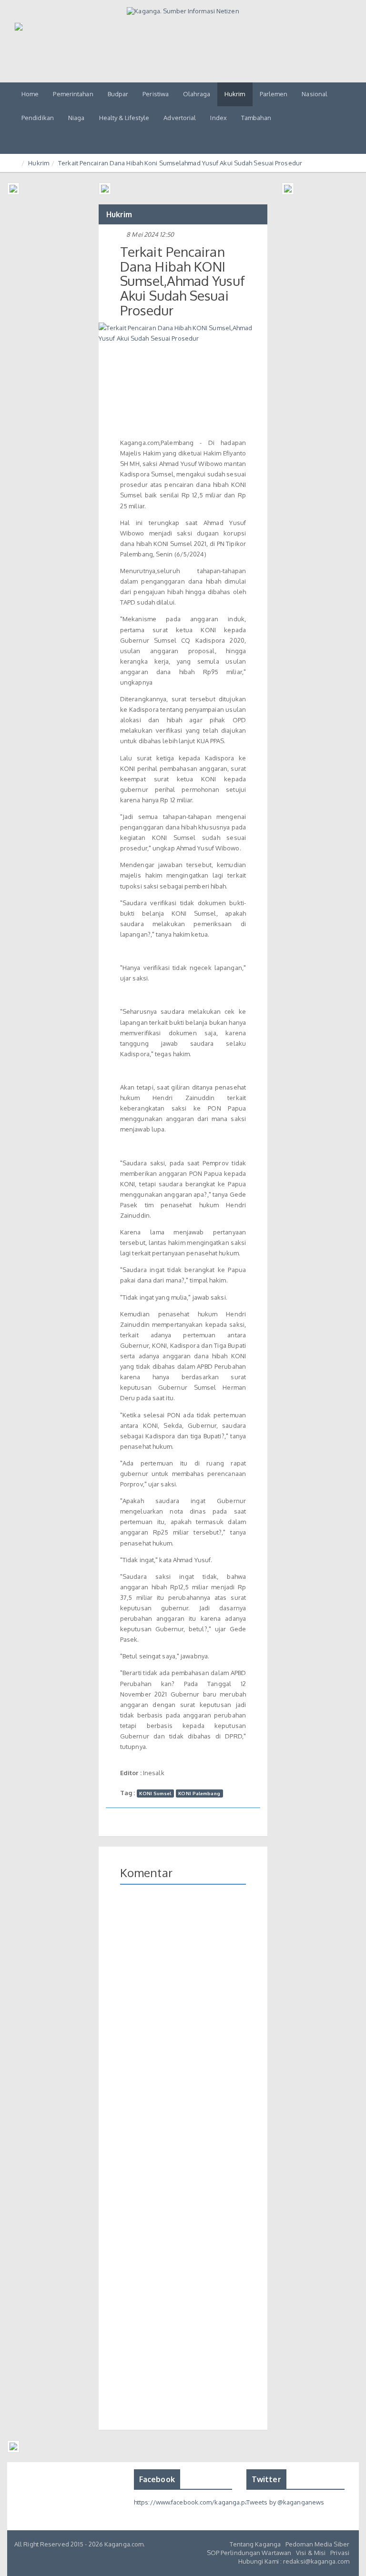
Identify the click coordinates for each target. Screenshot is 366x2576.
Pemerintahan (73, 94)
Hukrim (235, 94)
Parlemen (274, 94)
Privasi (340, 2553)
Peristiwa (156, 94)
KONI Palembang (199, 1793)
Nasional (315, 94)
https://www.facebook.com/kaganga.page (195, 2502)
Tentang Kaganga (255, 2544)
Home (30, 94)
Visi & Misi (311, 2553)
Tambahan (256, 118)
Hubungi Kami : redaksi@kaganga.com (294, 2561)
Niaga (76, 118)
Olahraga (197, 94)
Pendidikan (38, 118)
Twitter (266, 2479)
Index (219, 118)
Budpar (118, 94)
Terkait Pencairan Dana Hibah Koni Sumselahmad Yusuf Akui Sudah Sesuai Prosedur (180, 163)
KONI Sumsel (155, 1793)
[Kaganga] (183, 11)
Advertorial (180, 118)
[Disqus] (183, 2030)
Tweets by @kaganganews (285, 2502)
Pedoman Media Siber (317, 2544)
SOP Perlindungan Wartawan (249, 2553)
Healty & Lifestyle (124, 118)
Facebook (157, 2479)
